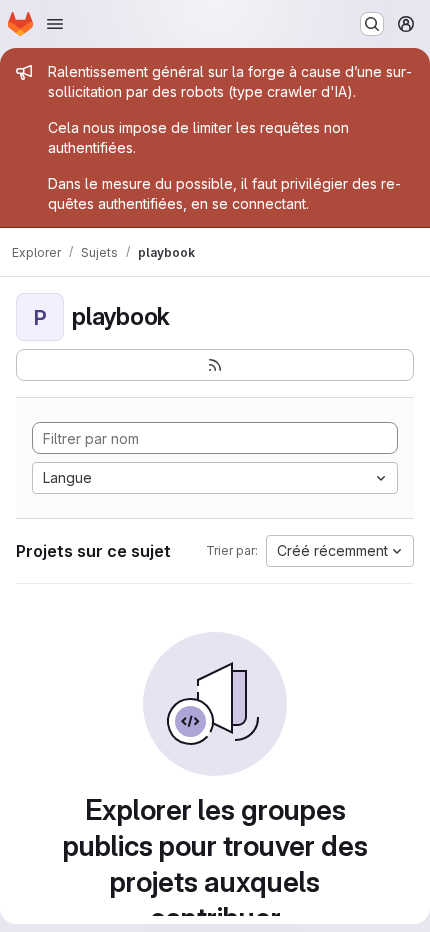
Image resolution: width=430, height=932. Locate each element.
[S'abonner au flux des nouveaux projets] (215, 365)
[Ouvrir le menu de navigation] (55, 24)
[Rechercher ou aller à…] (372, 24)
